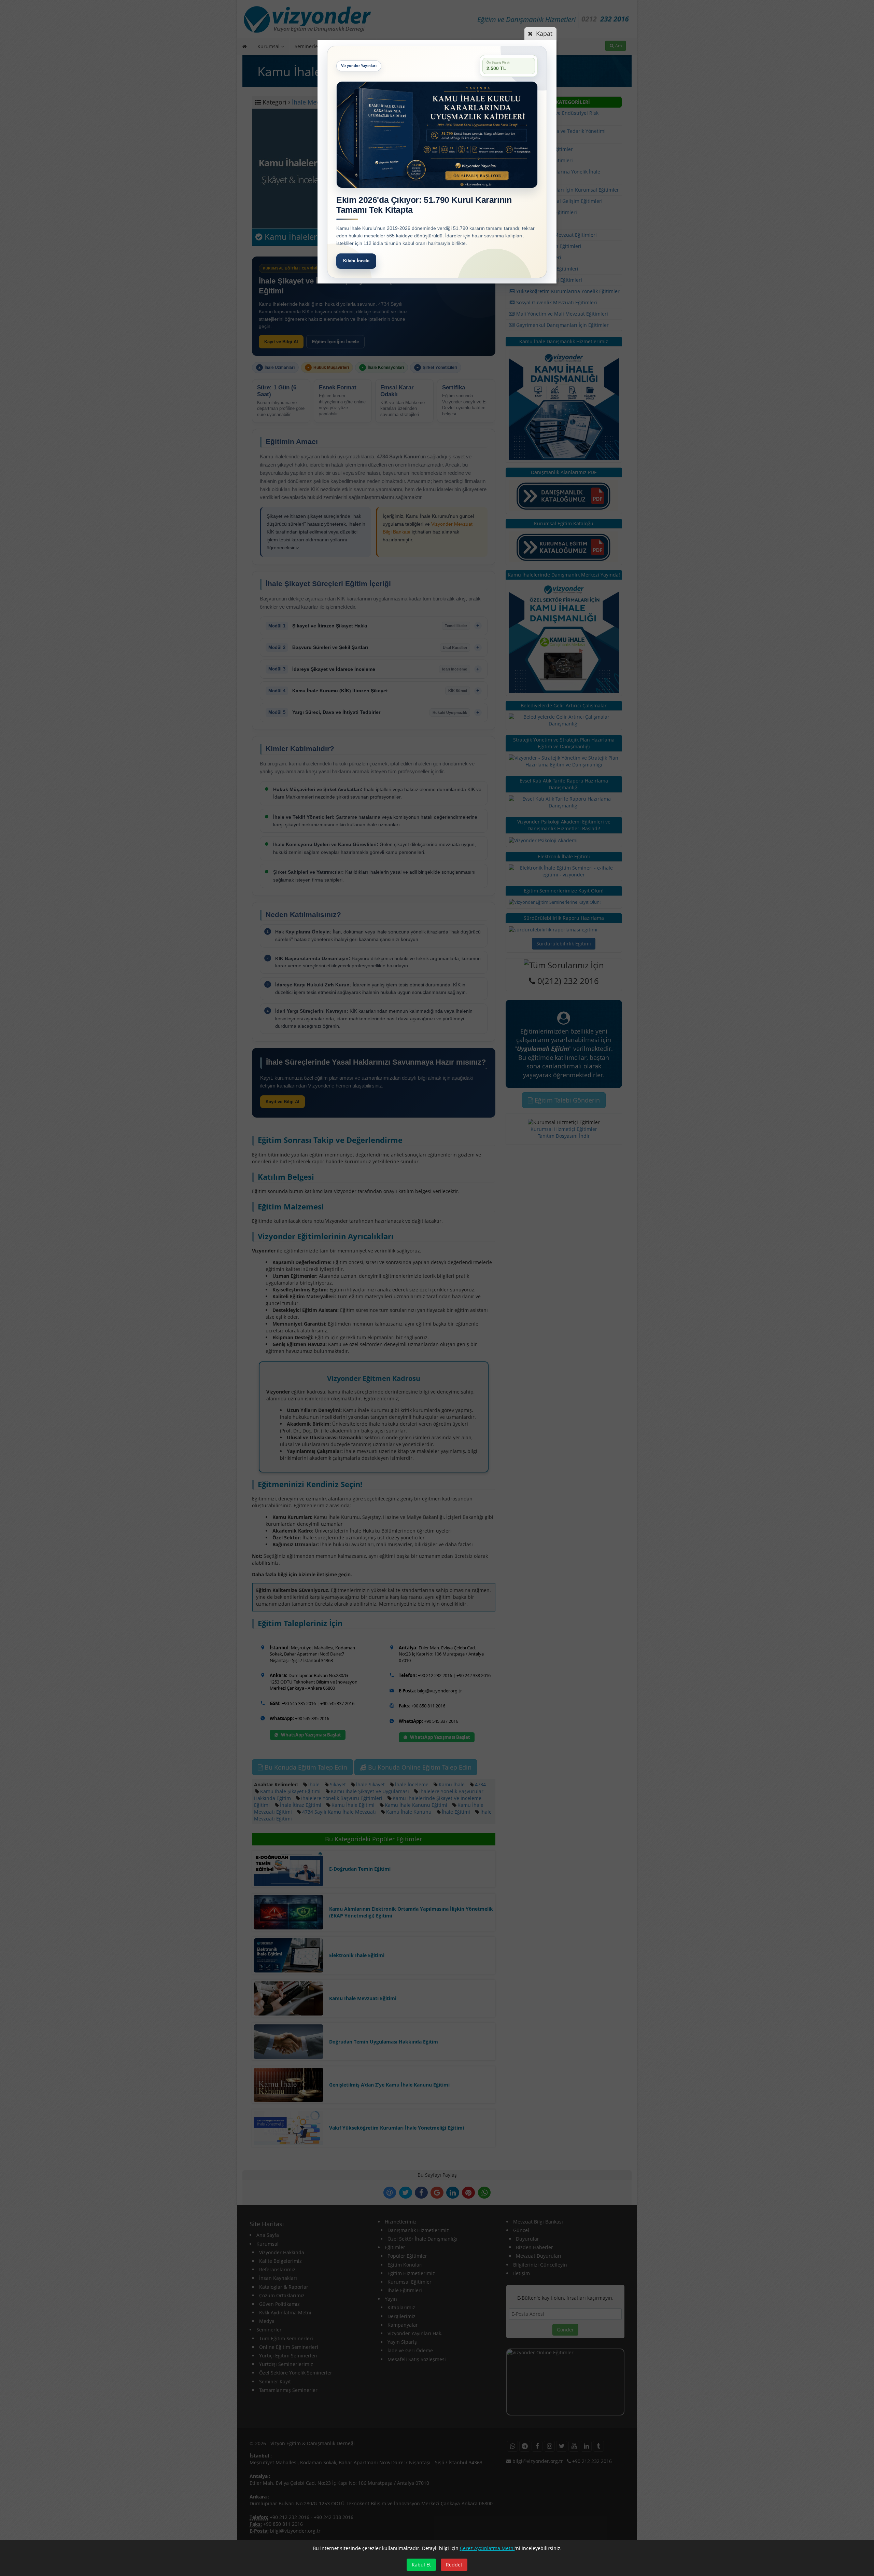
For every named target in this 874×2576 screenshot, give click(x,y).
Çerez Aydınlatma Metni (487, 2548)
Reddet (454, 2565)
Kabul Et (421, 2565)
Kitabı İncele (356, 261)
